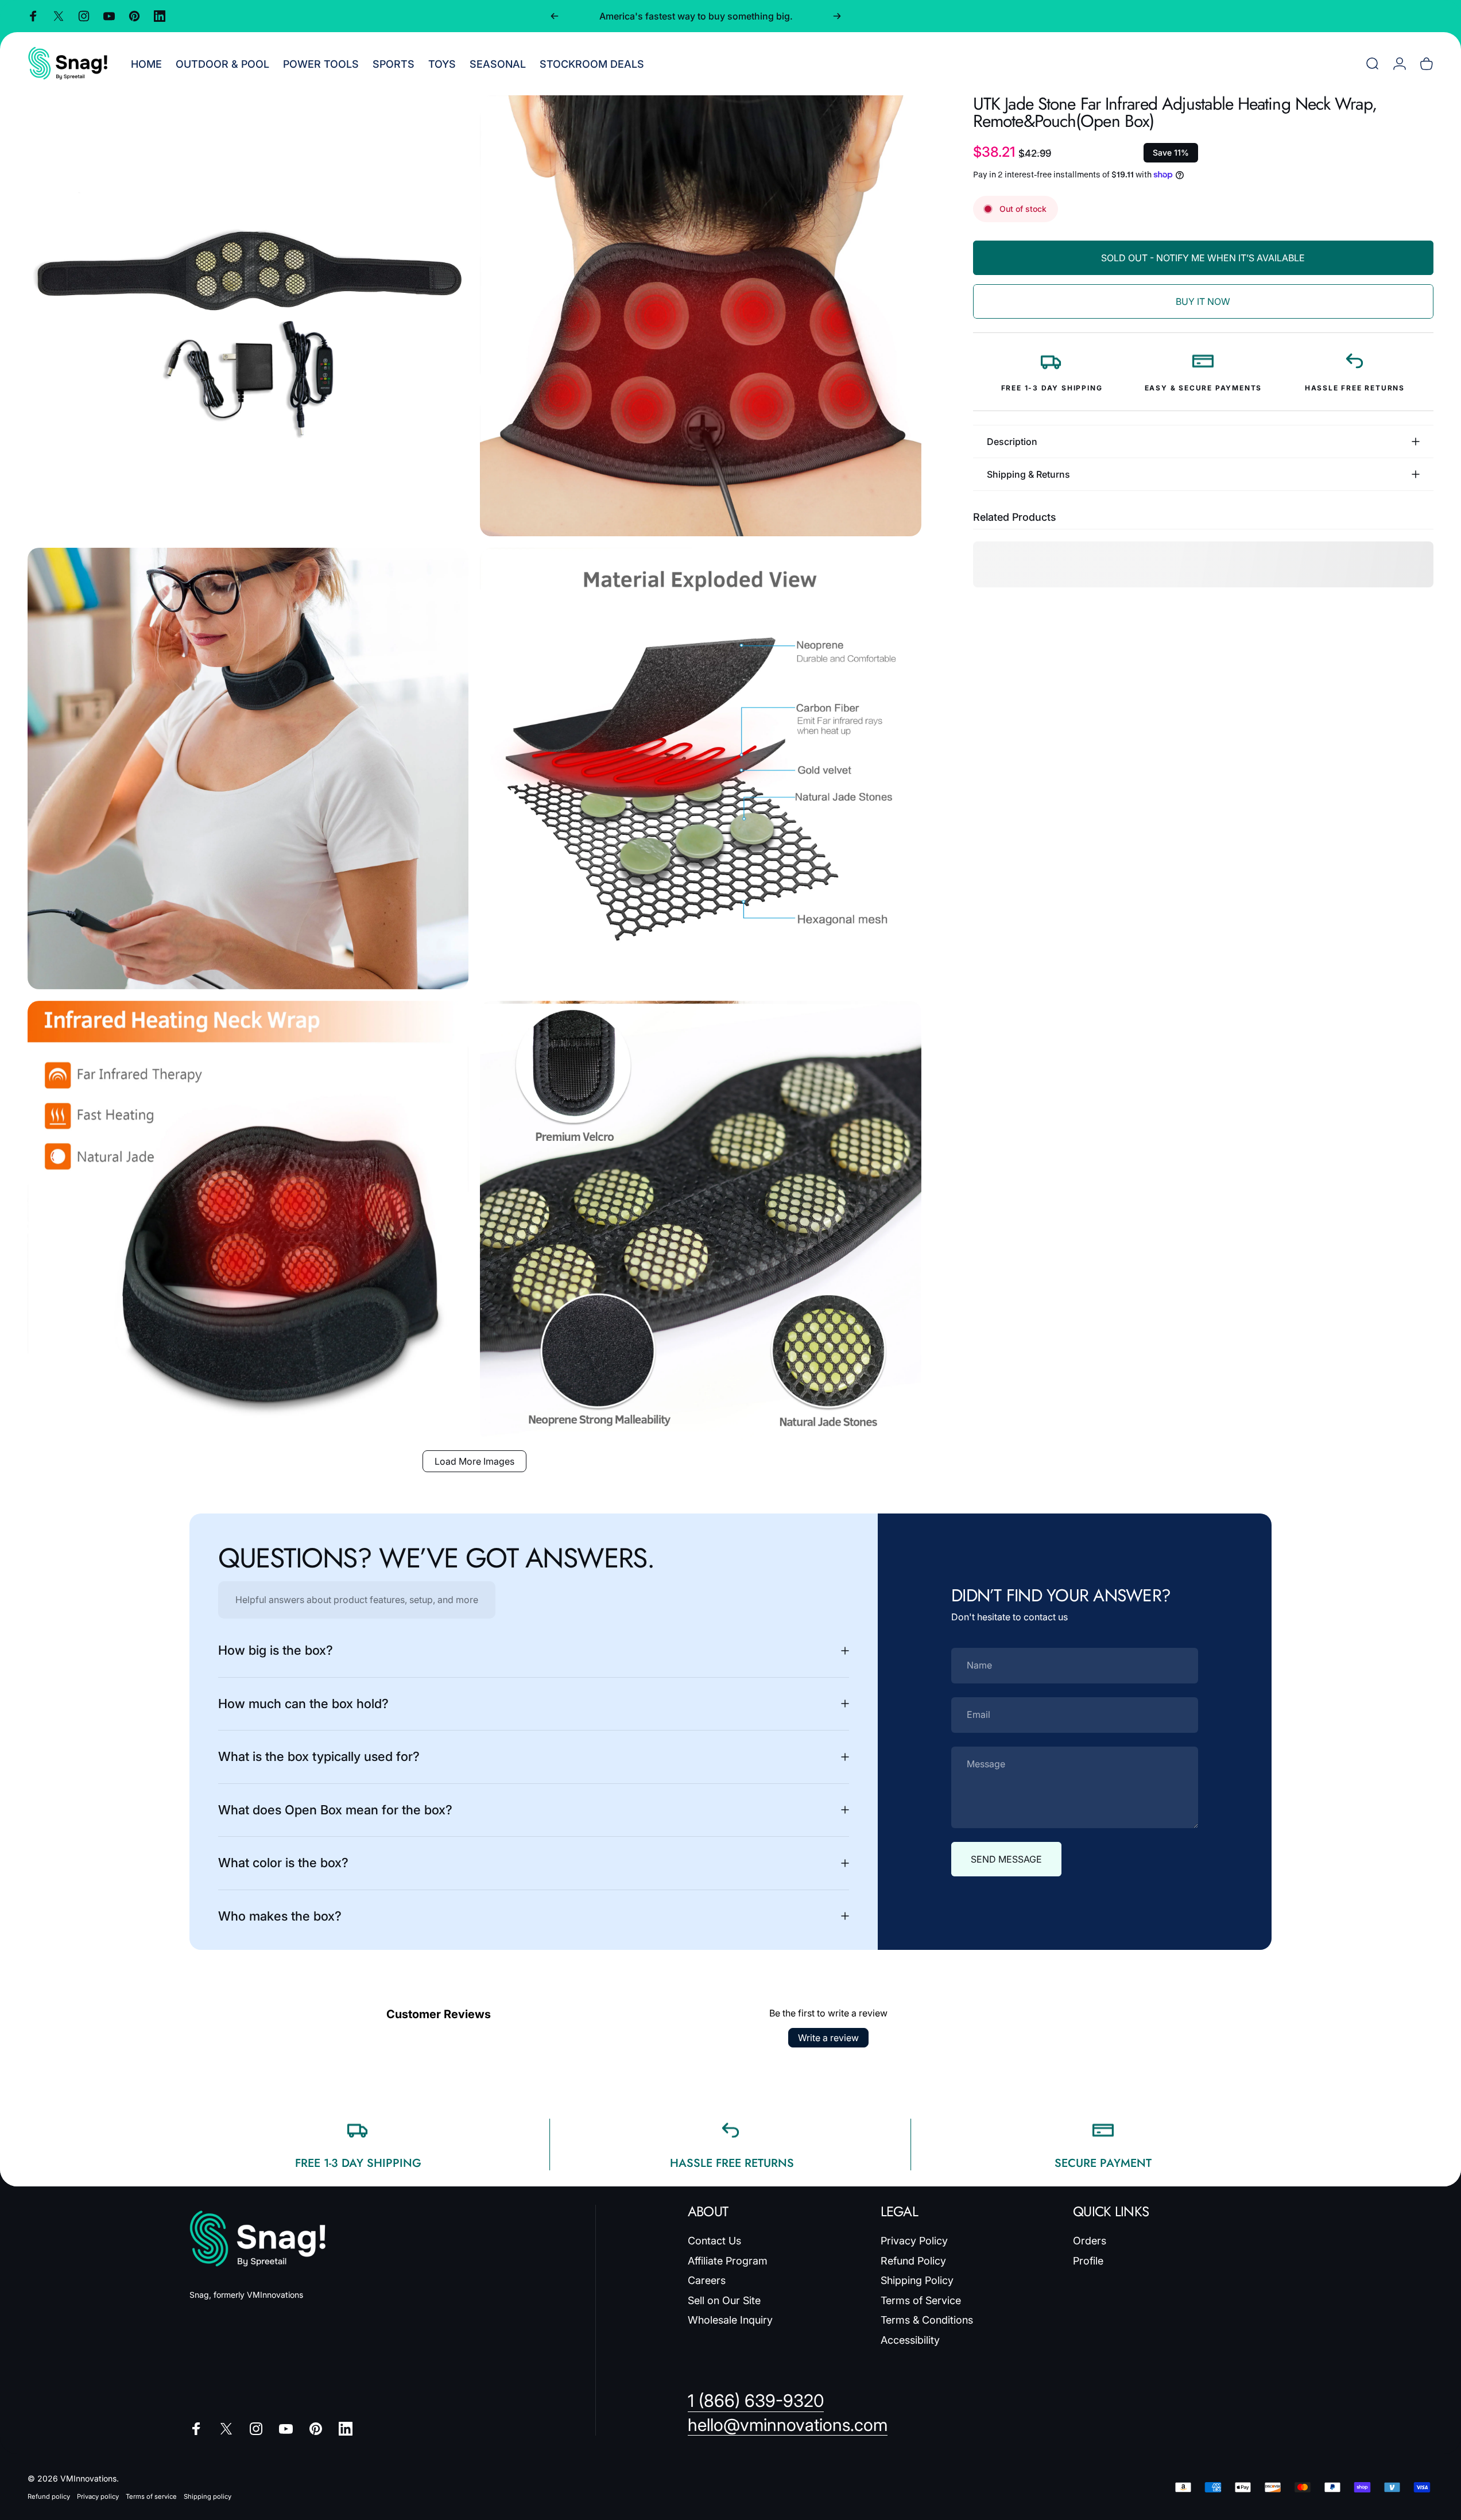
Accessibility (910, 2340)
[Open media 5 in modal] (248, 1221)
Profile (1088, 2261)
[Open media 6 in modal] (700, 1221)
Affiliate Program (728, 2261)
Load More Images (474, 1461)
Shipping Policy (917, 2280)
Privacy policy (98, 2496)
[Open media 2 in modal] (700, 316)
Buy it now (1203, 301)
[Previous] (555, 16)
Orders (1090, 2241)
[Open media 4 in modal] (700, 768)
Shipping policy (208, 2496)
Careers (707, 2280)
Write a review (828, 2038)
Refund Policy (913, 2261)
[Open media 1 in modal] (248, 316)
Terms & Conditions (927, 2320)
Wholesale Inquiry (730, 2320)
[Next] (837, 16)
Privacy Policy (914, 2241)
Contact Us (714, 2241)
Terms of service (151, 2496)
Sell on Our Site (724, 2300)
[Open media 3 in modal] (248, 768)
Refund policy (49, 2496)
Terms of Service (921, 2300)
